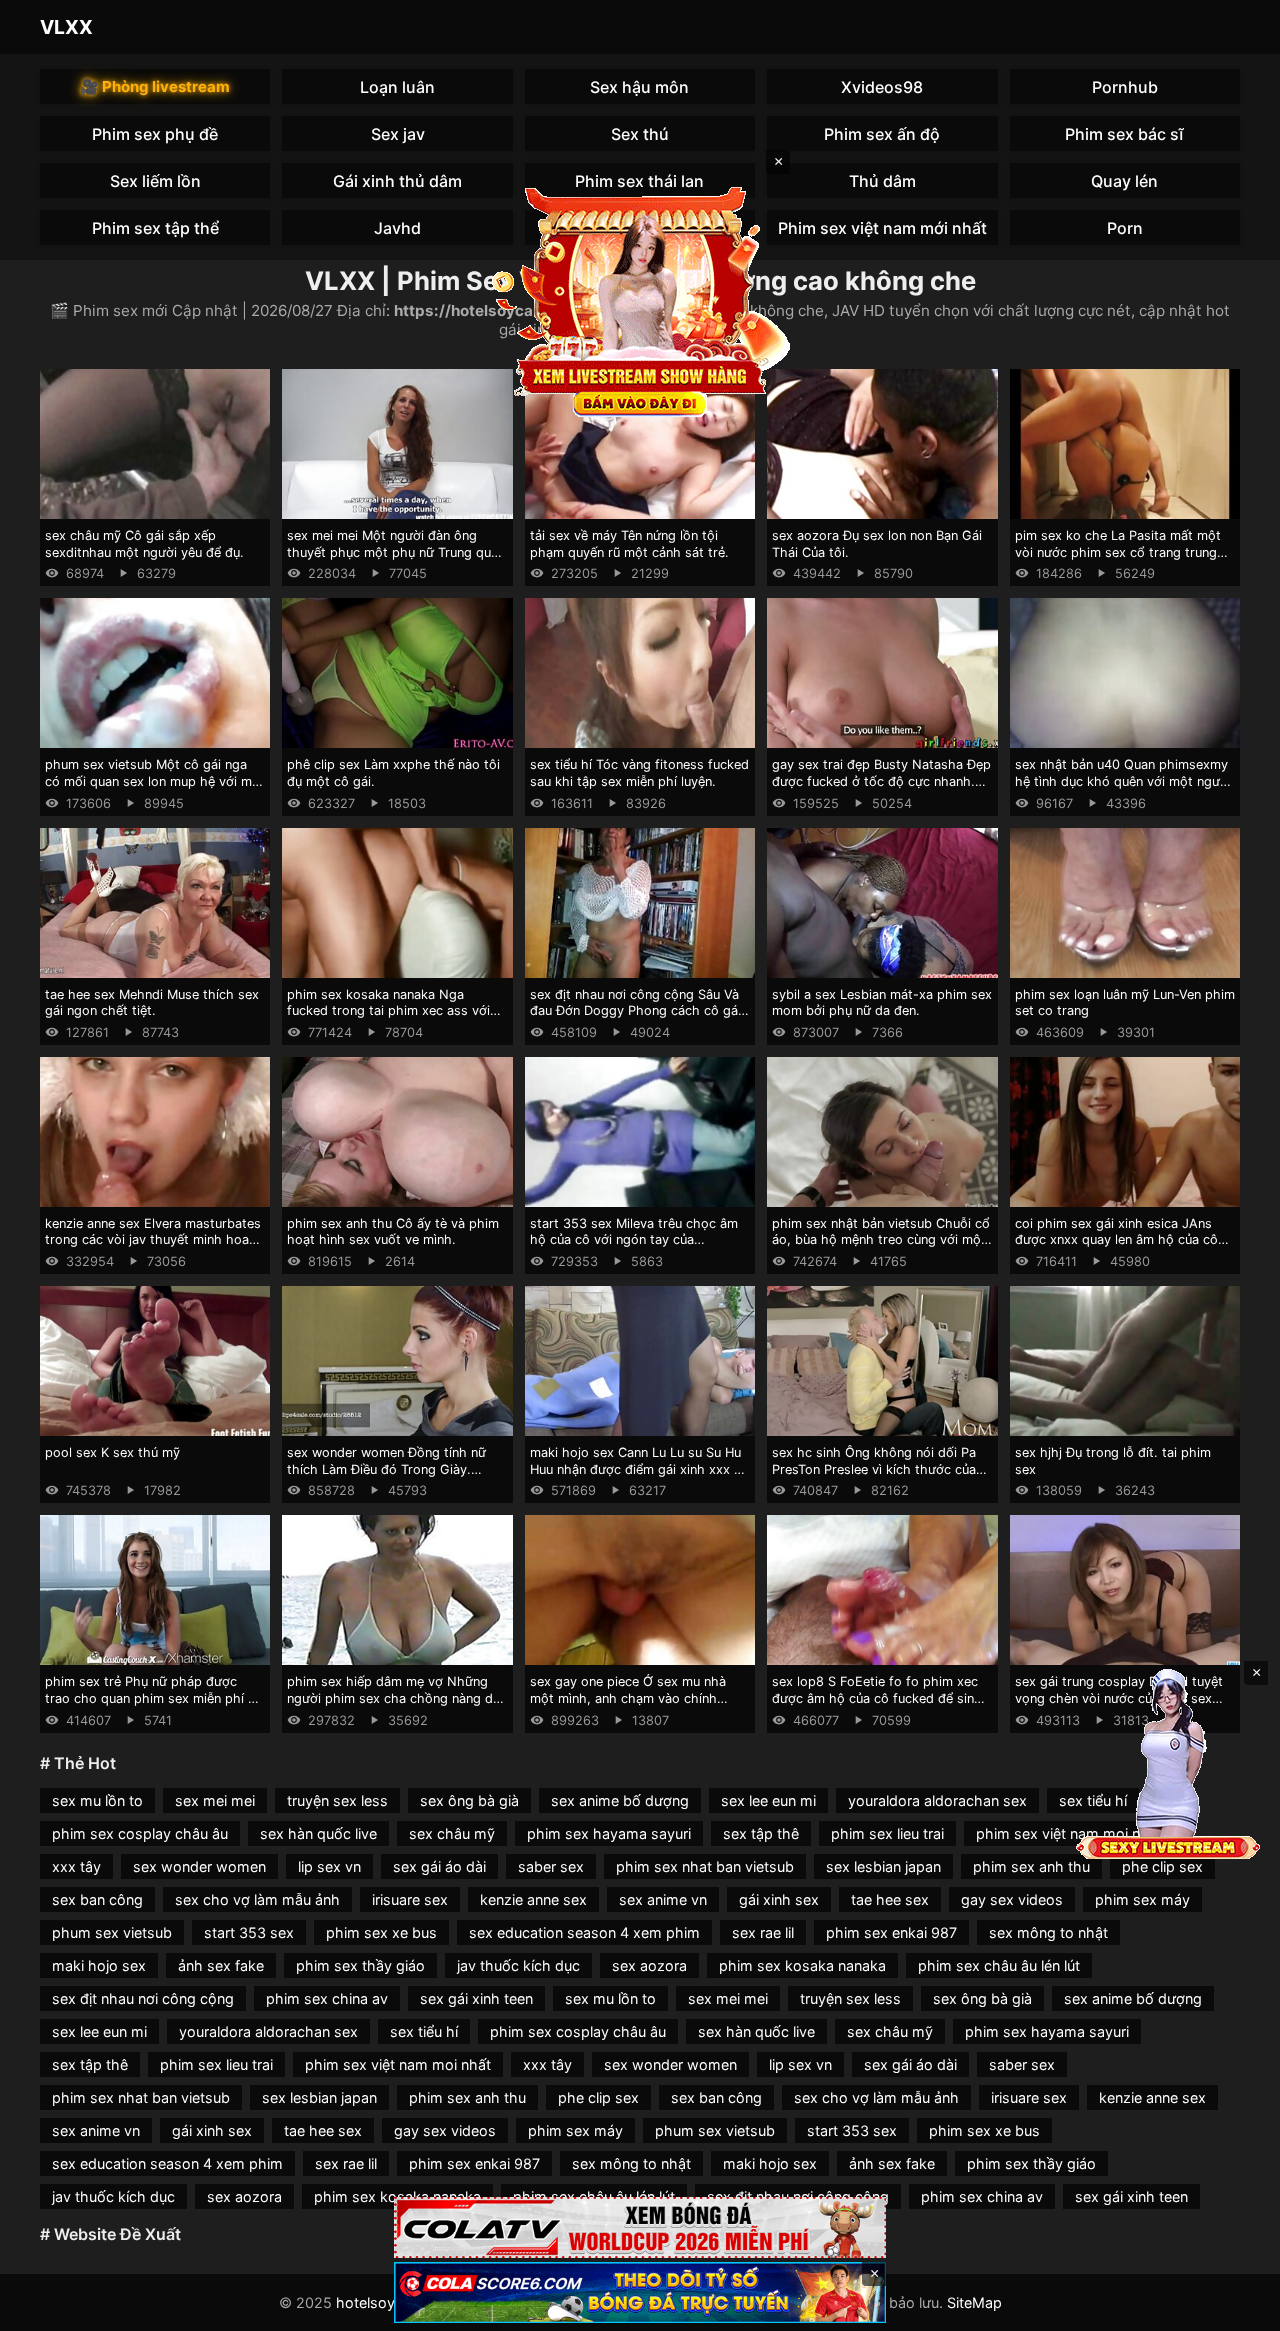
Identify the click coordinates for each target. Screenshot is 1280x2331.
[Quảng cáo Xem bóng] (640, 2227)
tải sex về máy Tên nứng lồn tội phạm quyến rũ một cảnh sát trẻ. (629, 544)
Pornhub (1125, 87)
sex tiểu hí (424, 2031)
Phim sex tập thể (155, 228)
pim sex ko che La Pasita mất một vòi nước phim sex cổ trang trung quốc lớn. (1118, 552)
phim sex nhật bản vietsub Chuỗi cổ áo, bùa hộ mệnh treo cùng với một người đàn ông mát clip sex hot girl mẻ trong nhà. (881, 1248)
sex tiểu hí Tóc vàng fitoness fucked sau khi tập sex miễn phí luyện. (639, 773)
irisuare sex (410, 1899)
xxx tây (76, 1866)
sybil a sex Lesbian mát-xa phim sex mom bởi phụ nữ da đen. (882, 1003)
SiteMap (974, 2302)
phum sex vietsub (112, 1932)
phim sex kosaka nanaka (802, 1965)
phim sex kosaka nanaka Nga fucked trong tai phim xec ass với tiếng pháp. (388, 1011)
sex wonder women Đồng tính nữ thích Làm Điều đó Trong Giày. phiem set (386, 1469)
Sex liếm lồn (155, 181)
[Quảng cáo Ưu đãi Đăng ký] (640, 2292)
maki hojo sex (99, 1965)
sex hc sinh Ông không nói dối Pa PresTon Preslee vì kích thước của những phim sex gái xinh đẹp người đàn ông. (878, 1477)
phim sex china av (327, 1998)
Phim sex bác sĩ (1124, 134)
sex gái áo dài (439, 1866)
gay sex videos (1012, 1899)
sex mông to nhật (1048, 1932)
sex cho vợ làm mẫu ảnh (257, 1899)
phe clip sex (1162, 1866)
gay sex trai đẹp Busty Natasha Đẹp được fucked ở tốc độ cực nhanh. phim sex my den (881, 781)
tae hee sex (890, 1899)
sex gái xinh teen (476, 1998)
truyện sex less (337, 1800)
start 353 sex (249, 1932)
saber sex (551, 1866)
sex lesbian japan (883, 1866)
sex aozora (649, 1965)
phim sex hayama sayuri (609, 1833)
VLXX (66, 27)
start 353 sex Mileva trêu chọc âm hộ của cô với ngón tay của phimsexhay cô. (634, 1240)
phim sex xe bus (381, 1932)
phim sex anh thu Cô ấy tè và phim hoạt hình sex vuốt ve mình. (393, 1232)
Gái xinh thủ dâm (397, 181)
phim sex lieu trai (887, 1833)
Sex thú (640, 134)
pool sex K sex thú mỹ (112, 1452)
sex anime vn (663, 1899)
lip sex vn (329, 1866)
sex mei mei (215, 1800)
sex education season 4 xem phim (584, 1932)
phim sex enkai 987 (891, 1932)
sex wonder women (199, 1866)
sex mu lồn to (97, 1800)
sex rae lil (763, 1932)
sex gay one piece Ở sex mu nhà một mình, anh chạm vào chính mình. (628, 1698)
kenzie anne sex (533, 1899)
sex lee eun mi (768, 1800)
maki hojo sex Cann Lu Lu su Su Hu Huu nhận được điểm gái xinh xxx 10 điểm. (639, 1469)
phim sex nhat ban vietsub (705, 1866)
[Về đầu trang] (1236, 2307)
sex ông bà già (469, 1800)
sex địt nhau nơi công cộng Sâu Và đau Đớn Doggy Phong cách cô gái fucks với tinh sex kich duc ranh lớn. (639, 1011)
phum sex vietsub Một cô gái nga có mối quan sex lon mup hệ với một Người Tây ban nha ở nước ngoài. (155, 781)
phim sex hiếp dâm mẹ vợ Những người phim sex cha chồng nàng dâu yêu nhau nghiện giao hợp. (397, 1698)
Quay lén (1124, 181)
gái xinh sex (779, 1899)
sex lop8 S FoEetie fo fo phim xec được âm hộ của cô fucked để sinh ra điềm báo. (877, 1698)
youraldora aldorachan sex (937, 1800)
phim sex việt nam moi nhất (398, 2064)
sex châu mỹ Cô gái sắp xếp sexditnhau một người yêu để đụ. (144, 544)
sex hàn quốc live (318, 1833)
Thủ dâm (882, 181)
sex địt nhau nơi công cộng (143, 1998)
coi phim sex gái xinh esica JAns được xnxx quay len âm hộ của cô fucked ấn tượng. (1116, 1240)
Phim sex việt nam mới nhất (882, 228)
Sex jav (398, 134)
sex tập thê (761, 1833)
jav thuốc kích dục (518, 1965)
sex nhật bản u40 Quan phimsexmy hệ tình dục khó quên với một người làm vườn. (1123, 781)
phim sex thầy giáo (360, 1965)
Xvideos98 (882, 87)
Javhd (397, 228)
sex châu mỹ (452, 1833)
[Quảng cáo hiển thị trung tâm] (640, 300)
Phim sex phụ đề (155, 134)
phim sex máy (1142, 1899)
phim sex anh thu (1031, 1866)
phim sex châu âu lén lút (999, 1965)
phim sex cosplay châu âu (140, 1833)
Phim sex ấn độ (882, 134)
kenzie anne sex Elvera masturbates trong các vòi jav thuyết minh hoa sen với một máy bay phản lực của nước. (153, 1248)
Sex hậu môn (639, 87)
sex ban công (97, 1899)
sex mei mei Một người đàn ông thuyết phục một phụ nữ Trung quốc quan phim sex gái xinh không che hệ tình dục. (396, 560)
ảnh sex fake (221, 1965)
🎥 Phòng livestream (155, 86)
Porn (1125, 228)
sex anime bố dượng (620, 1800)
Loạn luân (397, 87)
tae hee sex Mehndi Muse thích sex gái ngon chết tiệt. (152, 1003)
